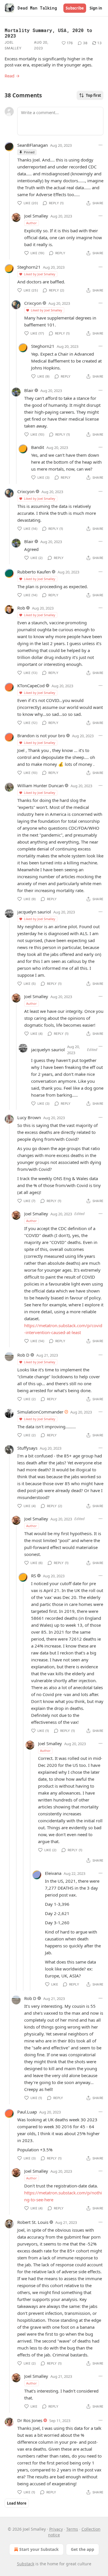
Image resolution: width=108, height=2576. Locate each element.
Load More (17, 2503)
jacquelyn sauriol (34, 912)
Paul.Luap (27, 2112)
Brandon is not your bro (41, 736)
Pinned (29, 152)
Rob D (23, 1355)
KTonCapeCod (31, 686)
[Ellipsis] (101, 145)
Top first (93, 95)
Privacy (56, 2529)
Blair (29, 390)
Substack (26, 2564)
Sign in (96, 8)
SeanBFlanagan (33, 145)
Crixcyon (33, 303)
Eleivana (53, 1873)
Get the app (83, 2549)
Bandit (38, 447)
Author (32, 223)
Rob (21, 608)
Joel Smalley (13, 45)
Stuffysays (27, 1448)
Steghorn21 (29, 267)
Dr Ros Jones (30, 2420)
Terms (72, 2529)
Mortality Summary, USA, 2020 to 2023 (48, 33)
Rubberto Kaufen (34, 572)
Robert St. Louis (33, 2222)
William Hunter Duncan (40, 785)
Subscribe (75, 8)
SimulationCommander (40, 1412)
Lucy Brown (29, 1117)
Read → (12, 76)
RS (34, 1576)
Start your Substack (39, 2549)
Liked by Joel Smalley (40, 274)
